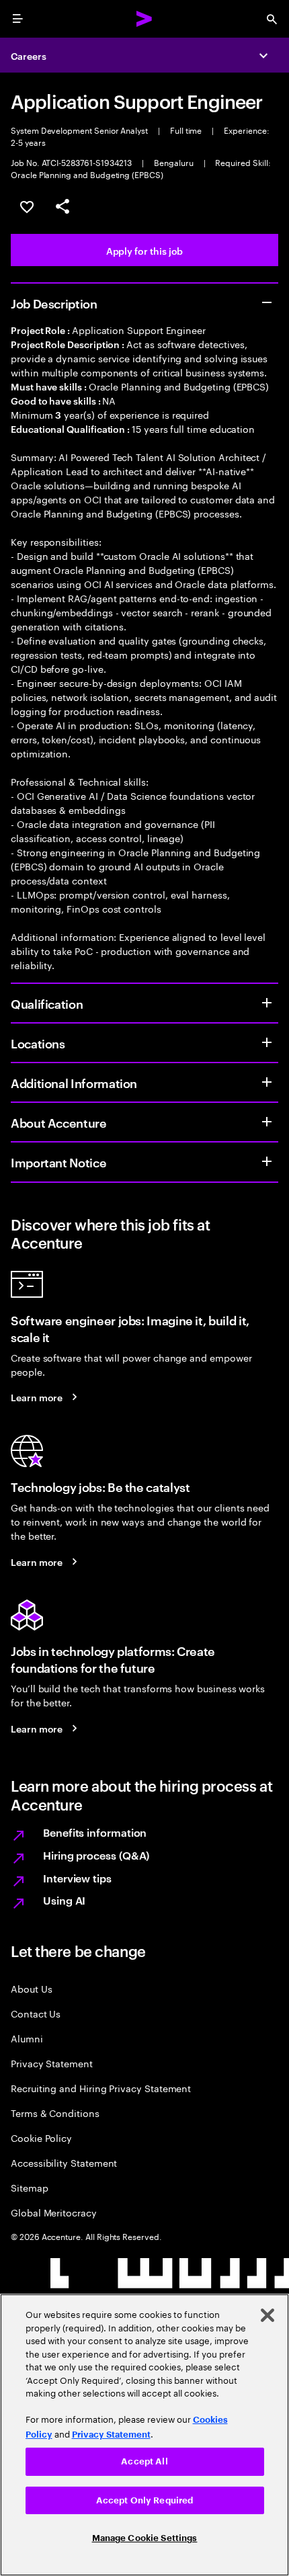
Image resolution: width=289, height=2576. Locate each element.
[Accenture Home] (144, 19)
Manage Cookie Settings (145, 2538)
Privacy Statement (52, 2063)
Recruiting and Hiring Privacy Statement (101, 2088)
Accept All (144, 2461)
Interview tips (77, 1878)
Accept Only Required (145, 2500)
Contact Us (36, 2013)
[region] (144, 2435)
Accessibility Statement (64, 2162)
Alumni (27, 2038)
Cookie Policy (41, 2137)
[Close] (267, 2315)
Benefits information (95, 1832)
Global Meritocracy (54, 2212)
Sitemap (30, 2187)
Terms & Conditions (55, 2113)
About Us (31, 1988)
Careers (29, 55)
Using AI (64, 1900)
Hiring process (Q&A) (96, 1855)
